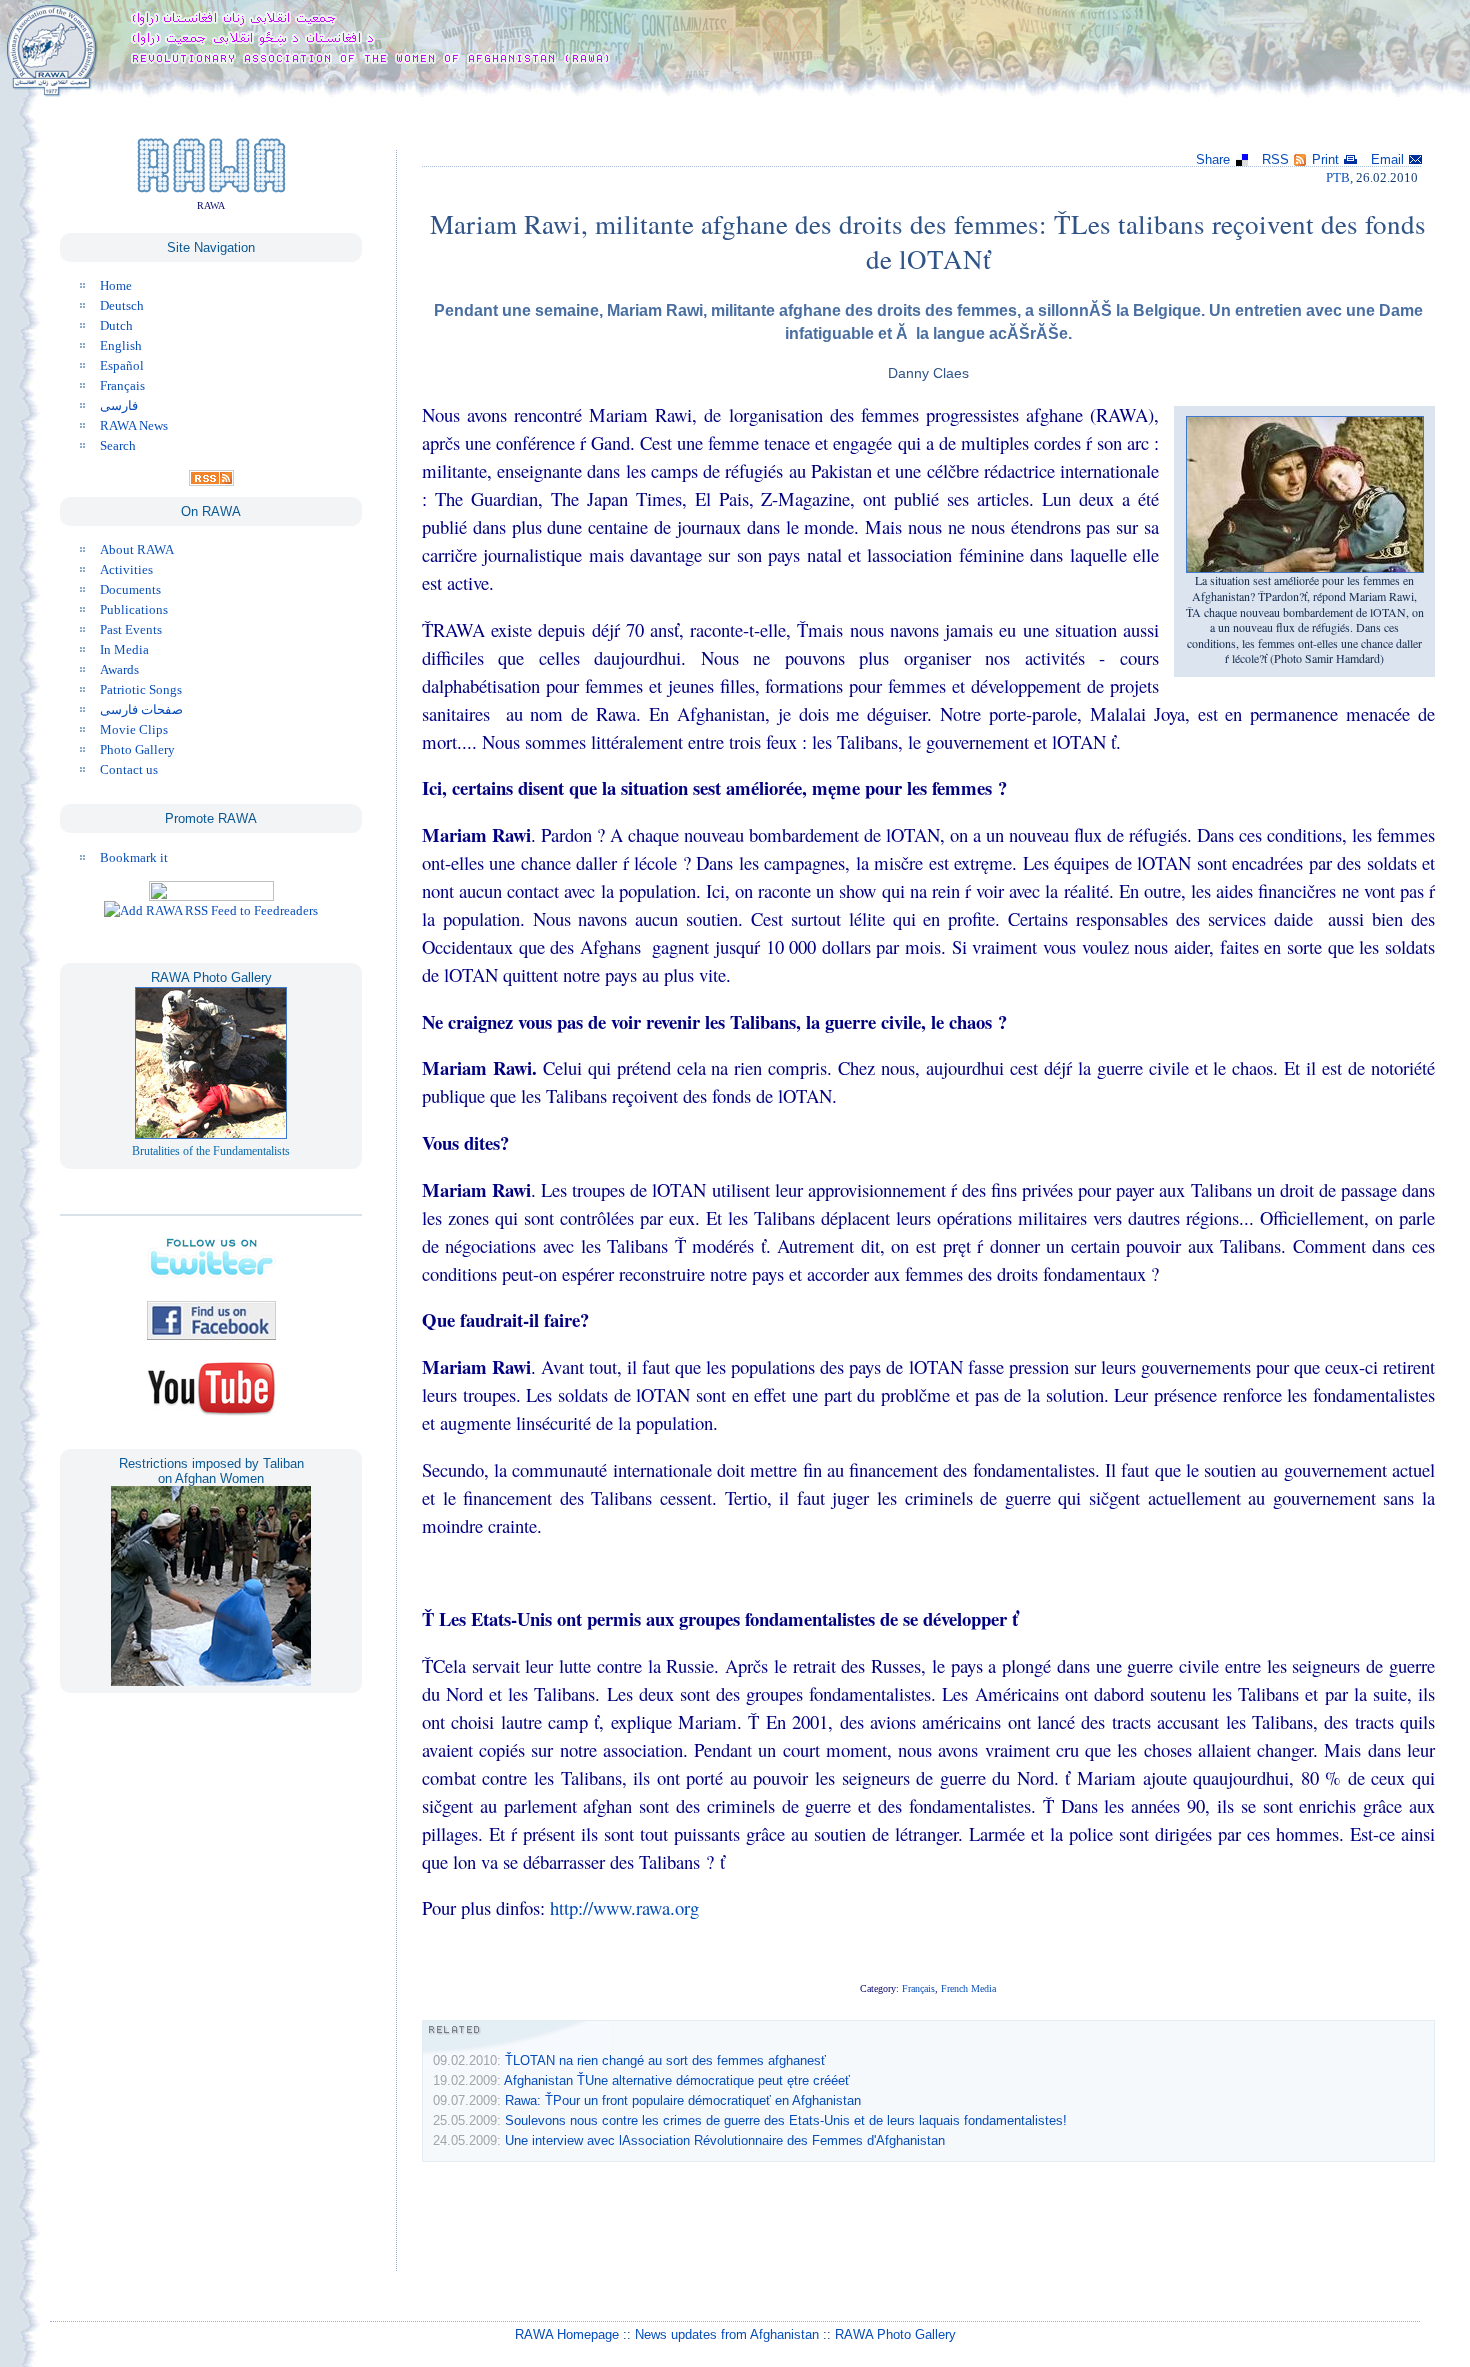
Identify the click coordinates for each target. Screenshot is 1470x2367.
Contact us (129, 769)
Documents (130, 589)
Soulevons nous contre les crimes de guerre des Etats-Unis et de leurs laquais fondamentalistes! (786, 2120)
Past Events (131, 629)
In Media (124, 649)
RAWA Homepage (567, 2334)
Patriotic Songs (141, 689)
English (121, 345)
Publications (134, 609)
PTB (1338, 177)
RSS (1275, 159)
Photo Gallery (137, 749)
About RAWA (137, 549)
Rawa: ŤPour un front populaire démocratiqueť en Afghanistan (683, 2100)
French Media (968, 1988)
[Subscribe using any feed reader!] (211, 910)
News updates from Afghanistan (727, 2334)
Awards (119, 669)
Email (1387, 159)
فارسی (119, 405)
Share (1213, 159)
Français (122, 385)
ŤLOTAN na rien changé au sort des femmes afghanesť (665, 2060)
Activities (126, 569)
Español (122, 365)
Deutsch (122, 305)
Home (116, 285)
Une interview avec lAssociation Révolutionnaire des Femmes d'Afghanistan (725, 2140)
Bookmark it (134, 857)
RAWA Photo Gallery (895, 2334)
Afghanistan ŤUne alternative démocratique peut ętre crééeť (677, 2080)
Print (1325, 159)
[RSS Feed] (211, 481)
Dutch (116, 325)
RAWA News (134, 425)
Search (118, 445)
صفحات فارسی (141, 709)
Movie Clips (134, 729)
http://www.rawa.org (624, 1907)
